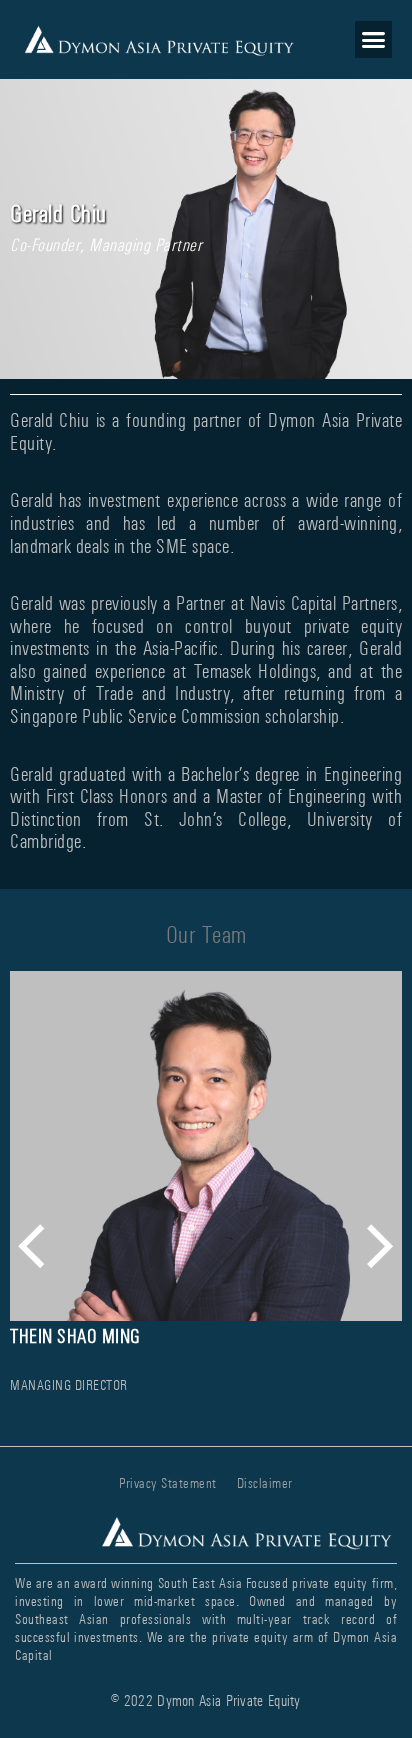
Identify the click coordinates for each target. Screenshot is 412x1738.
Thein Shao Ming (75, 1336)
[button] (374, 40)
